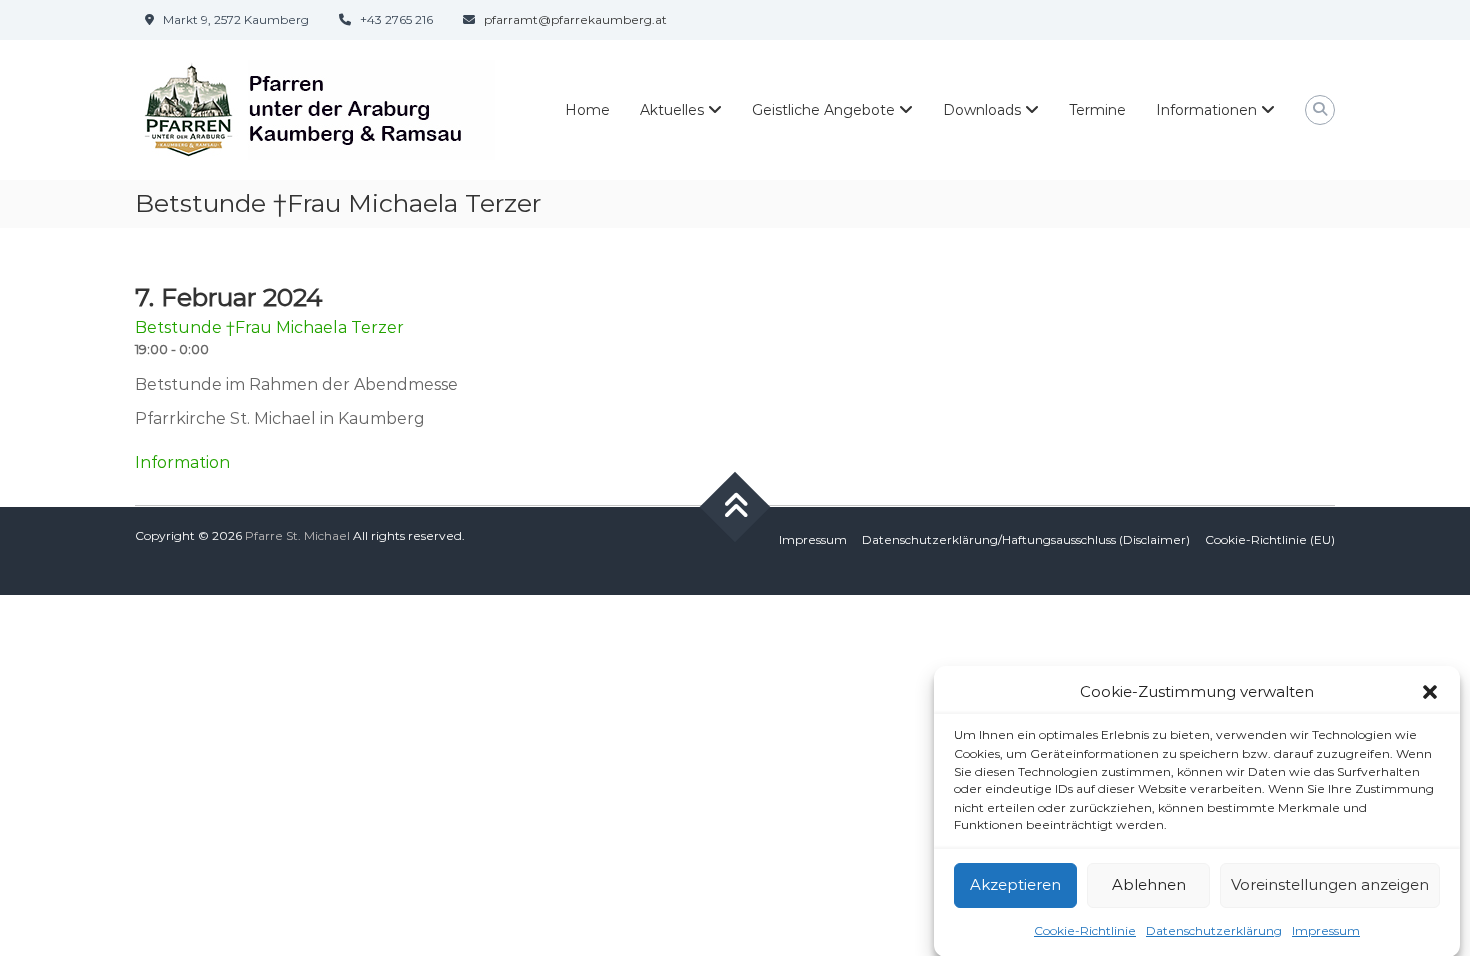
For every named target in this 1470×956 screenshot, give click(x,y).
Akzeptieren (1015, 884)
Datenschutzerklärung (1214, 929)
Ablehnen (1149, 884)
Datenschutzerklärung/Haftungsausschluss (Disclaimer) (1026, 539)
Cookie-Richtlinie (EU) (1270, 539)
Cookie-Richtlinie (1085, 929)
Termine (1097, 110)
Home (587, 110)
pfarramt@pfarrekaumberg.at (575, 19)
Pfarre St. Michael (297, 535)
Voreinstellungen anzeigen (1330, 884)
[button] (1430, 692)
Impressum (1326, 929)
